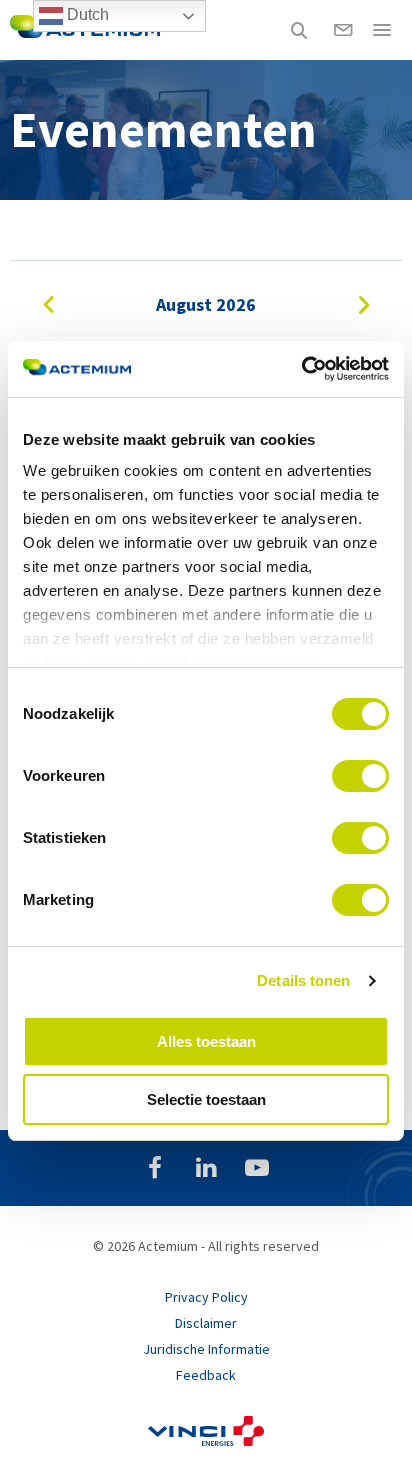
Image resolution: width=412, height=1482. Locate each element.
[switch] (360, 776)
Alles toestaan (206, 1041)
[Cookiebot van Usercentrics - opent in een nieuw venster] (301, 369)
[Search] (299, 30)
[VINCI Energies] (206, 1441)
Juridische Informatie (206, 1349)
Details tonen (303, 980)
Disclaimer (206, 1323)
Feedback (206, 1375)
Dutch (86, 14)
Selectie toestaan (206, 1099)
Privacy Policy (206, 1297)
